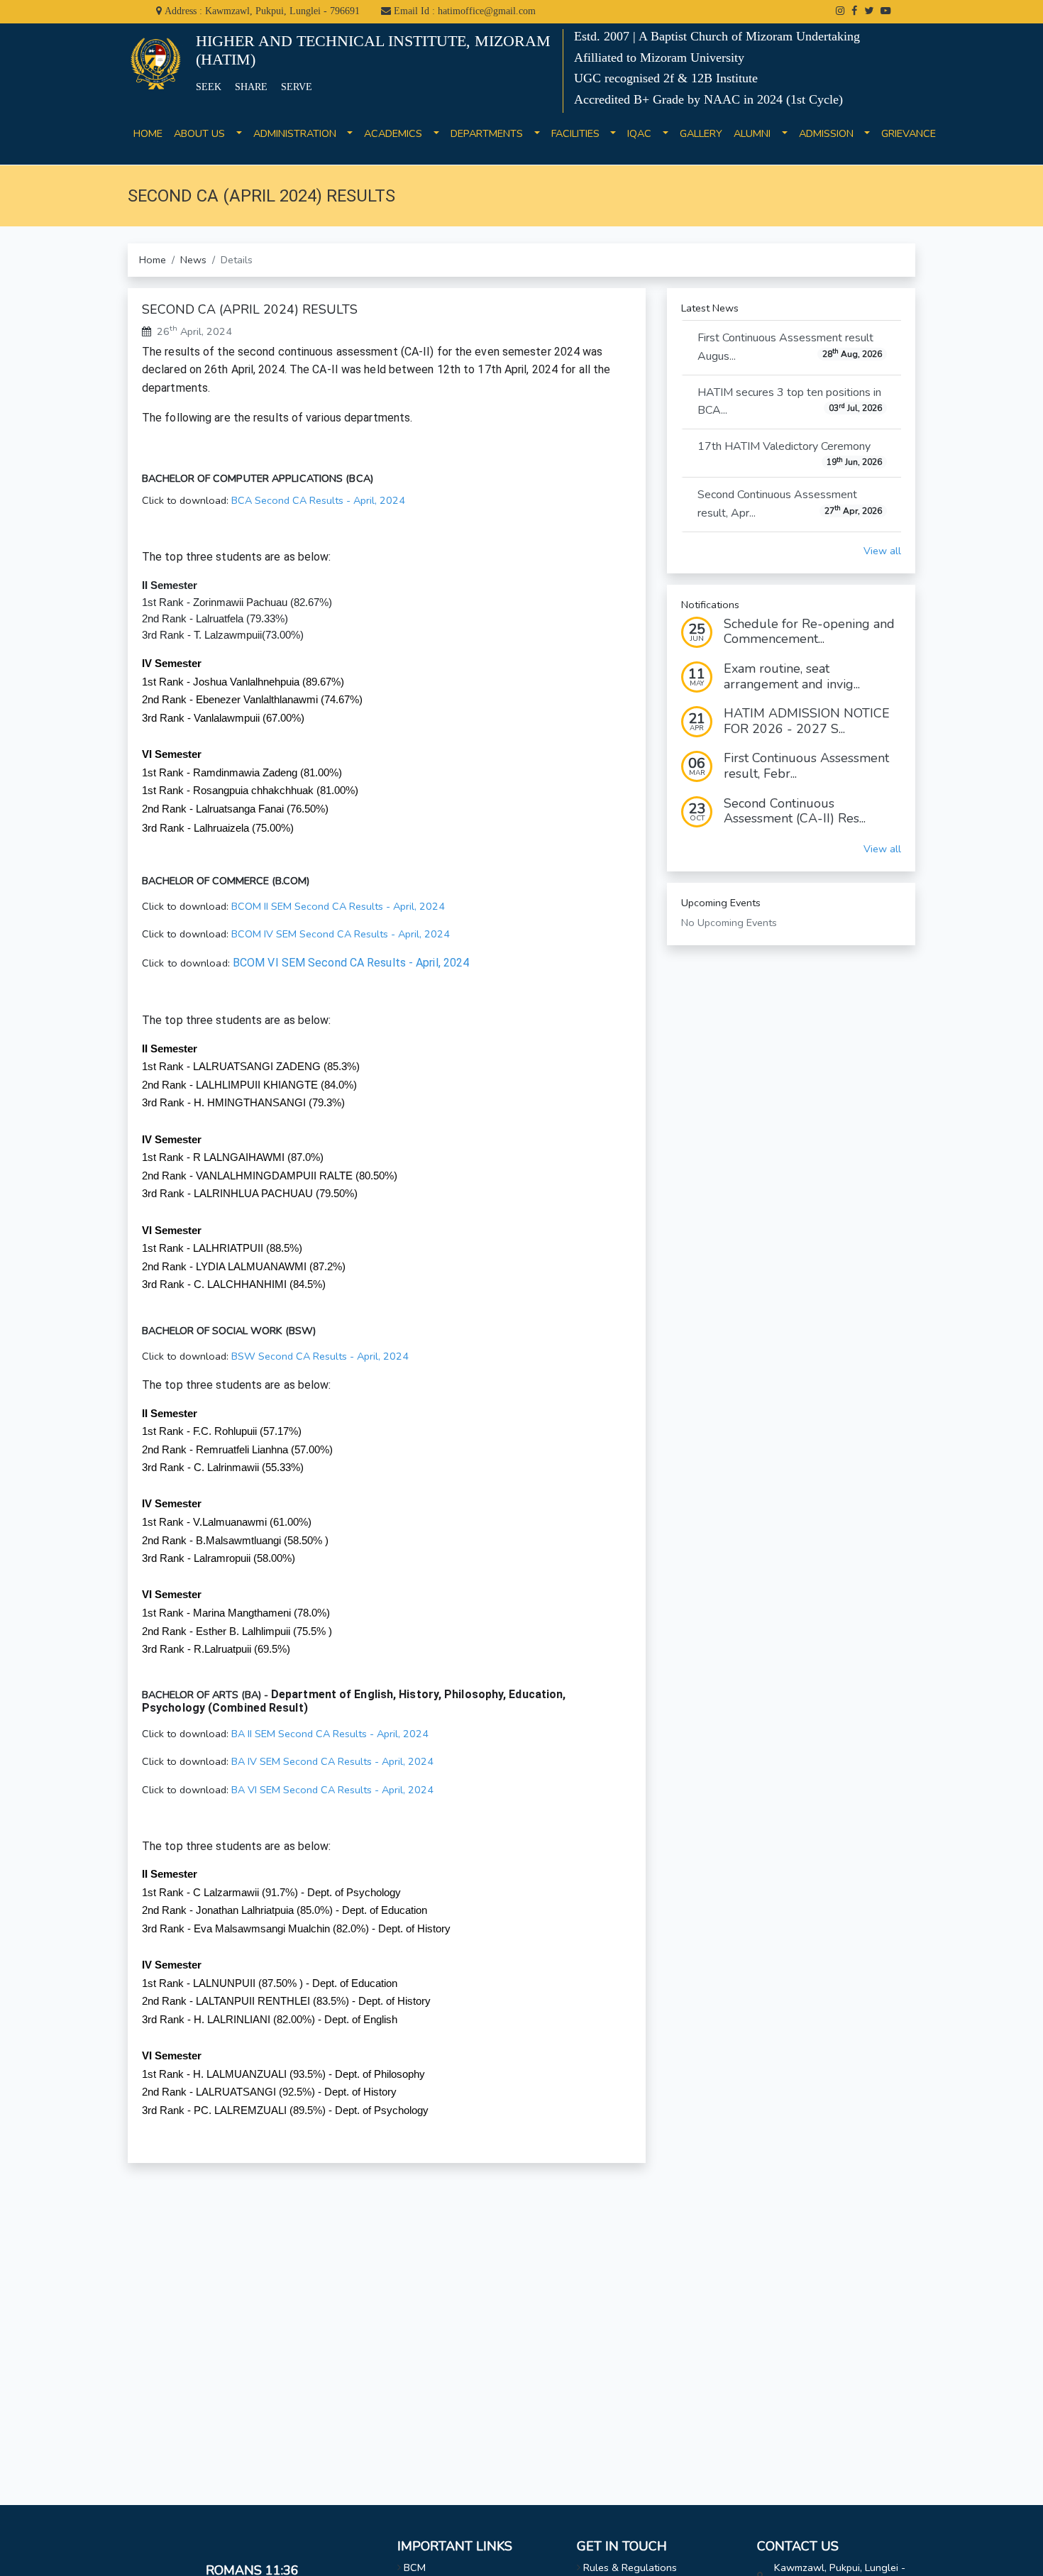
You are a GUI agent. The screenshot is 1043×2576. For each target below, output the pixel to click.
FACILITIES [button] (580, 133)
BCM (415, 2567)
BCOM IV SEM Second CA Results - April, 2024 (341, 934)
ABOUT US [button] (204, 133)
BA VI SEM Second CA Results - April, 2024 (332, 1790)
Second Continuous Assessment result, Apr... (790, 504)
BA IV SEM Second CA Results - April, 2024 (332, 1761)
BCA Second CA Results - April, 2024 (318, 500)
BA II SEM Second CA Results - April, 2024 (330, 1734)
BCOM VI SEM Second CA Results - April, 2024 (351, 963)
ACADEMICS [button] (397, 133)
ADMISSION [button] (830, 133)
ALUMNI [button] (756, 133)
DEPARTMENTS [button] (491, 133)
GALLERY (701, 142)
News (193, 260)
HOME (148, 142)
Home (153, 260)
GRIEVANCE (909, 142)
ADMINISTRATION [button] (299, 133)
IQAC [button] (644, 133)
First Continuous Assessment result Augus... (790, 347)
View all (882, 551)
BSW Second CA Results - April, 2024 (320, 1356)
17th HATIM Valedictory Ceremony (790, 453)
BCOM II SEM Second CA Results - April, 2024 (338, 906)
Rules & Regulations (630, 2567)
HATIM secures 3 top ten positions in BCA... (790, 402)
